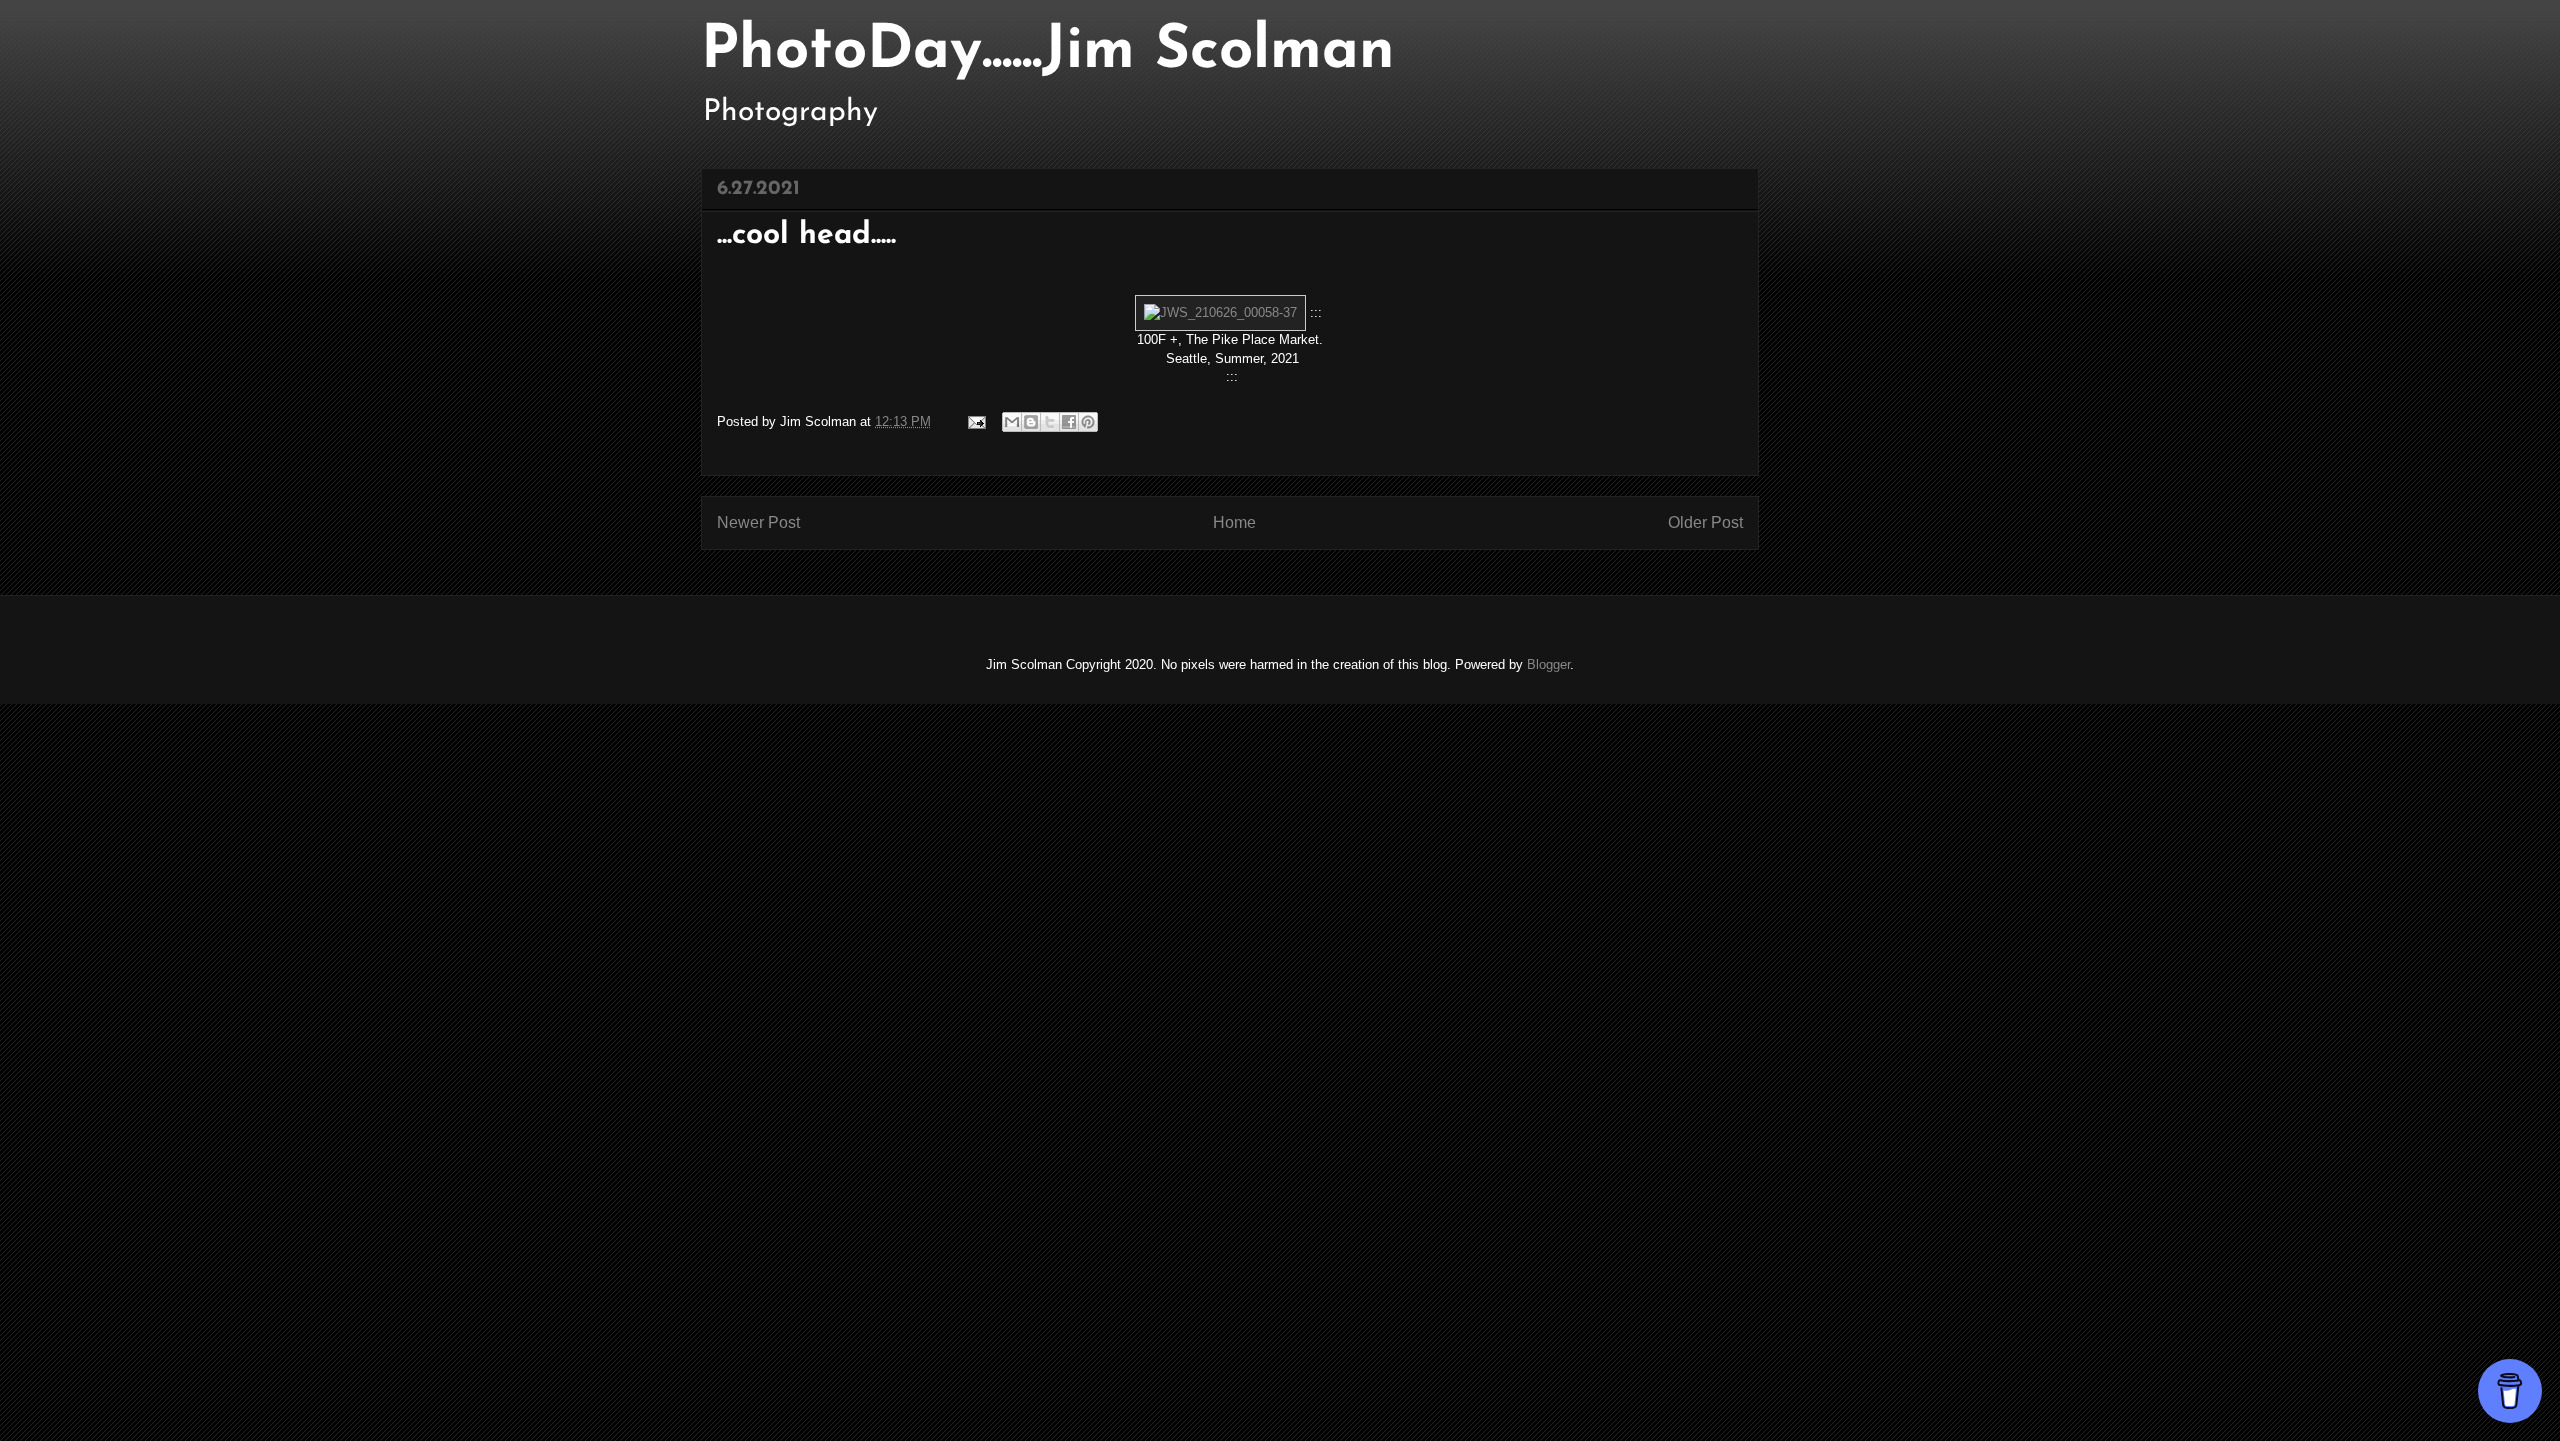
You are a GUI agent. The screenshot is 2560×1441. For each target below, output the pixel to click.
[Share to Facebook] (1069, 422)
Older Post (1705, 522)
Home (1234, 522)
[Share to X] (1050, 422)
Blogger (1548, 664)
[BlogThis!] (1031, 422)
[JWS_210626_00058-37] (1220, 312)
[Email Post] (975, 421)
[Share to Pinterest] (1088, 422)
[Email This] (1012, 422)
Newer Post (758, 522)
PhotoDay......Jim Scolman (1048, 52)
